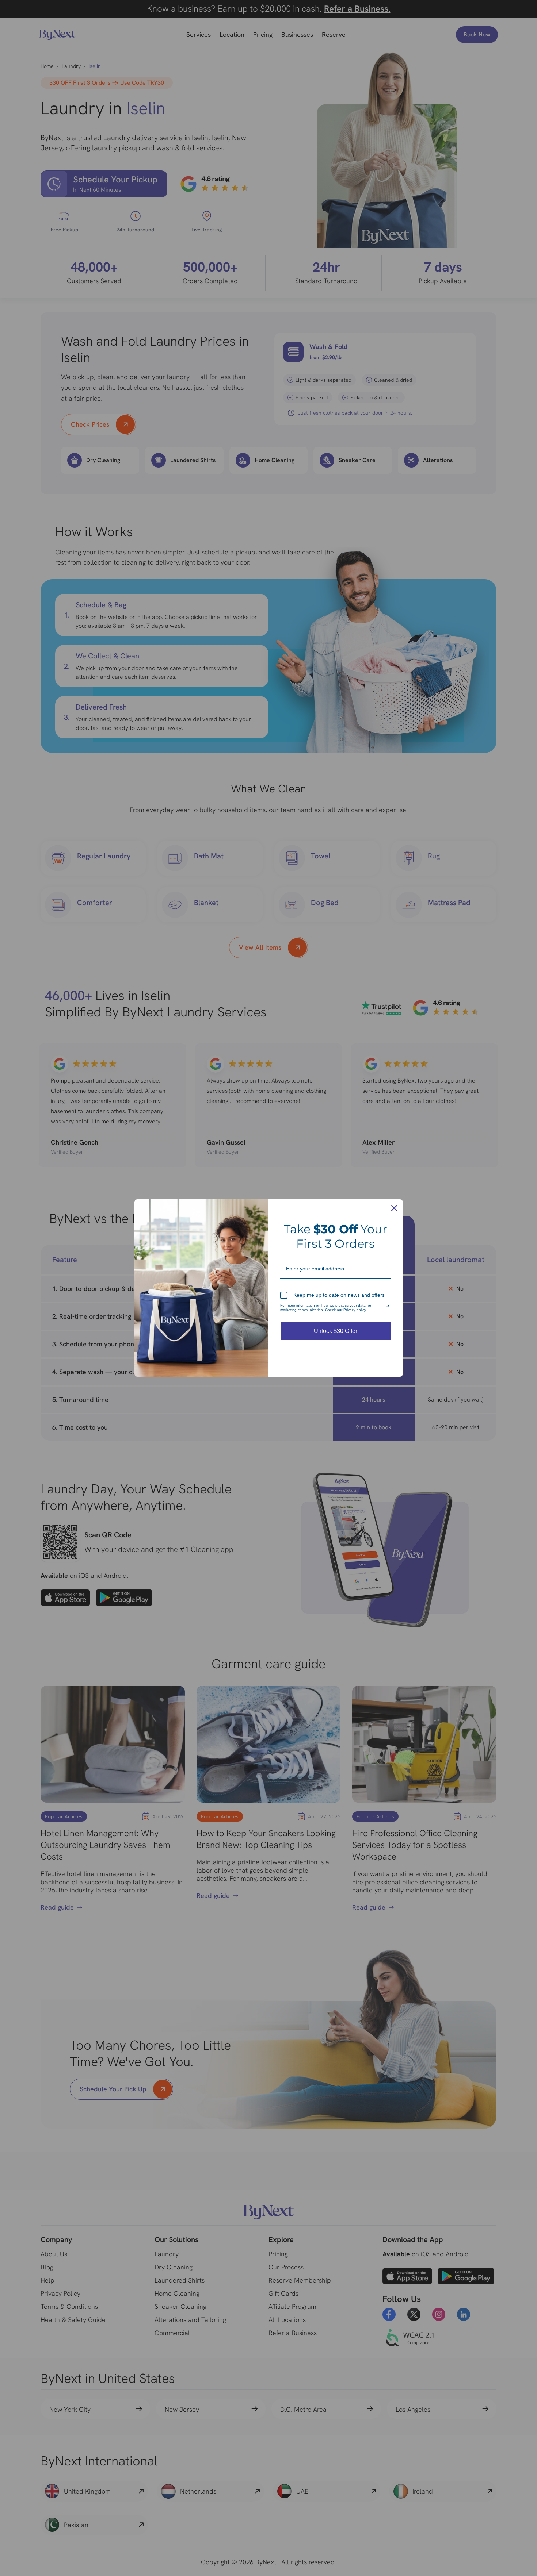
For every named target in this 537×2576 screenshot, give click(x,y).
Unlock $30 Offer (336, 1331)
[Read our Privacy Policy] (387, 1307)
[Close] (394, 1208)
